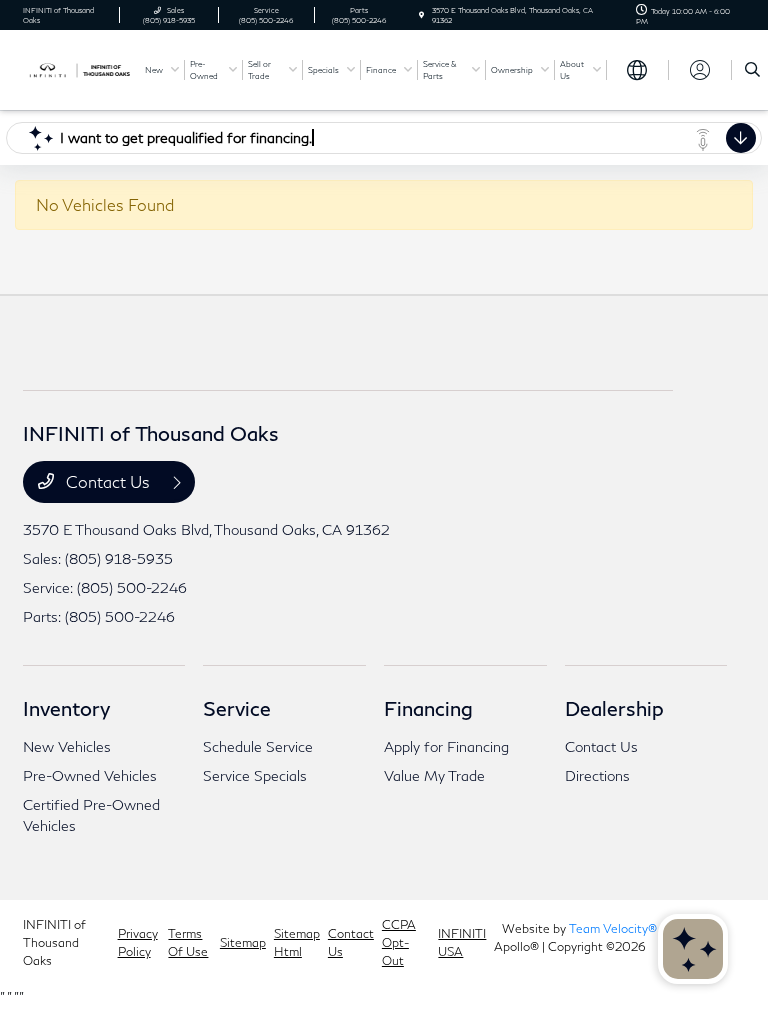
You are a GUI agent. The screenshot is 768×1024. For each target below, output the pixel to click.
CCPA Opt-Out (399, 942)
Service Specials (255, 775)
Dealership (614, 708)
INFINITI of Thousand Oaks (54, 942)
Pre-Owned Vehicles (90, 775)
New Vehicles (67, 746)
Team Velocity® (613, 928)
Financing (428, 708)
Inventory (66, 708)
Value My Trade (434, 775)
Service (237, 708)
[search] (752, 70)
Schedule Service (258, 746)
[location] (421, 15)
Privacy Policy (138, 942)
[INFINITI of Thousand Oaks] (77, 68)
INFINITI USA (462, 942)
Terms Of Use (188, 942)
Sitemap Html (297, 942)
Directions (597, 775)
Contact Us (108, 481)
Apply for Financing (446, 746)
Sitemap (243, 942)
